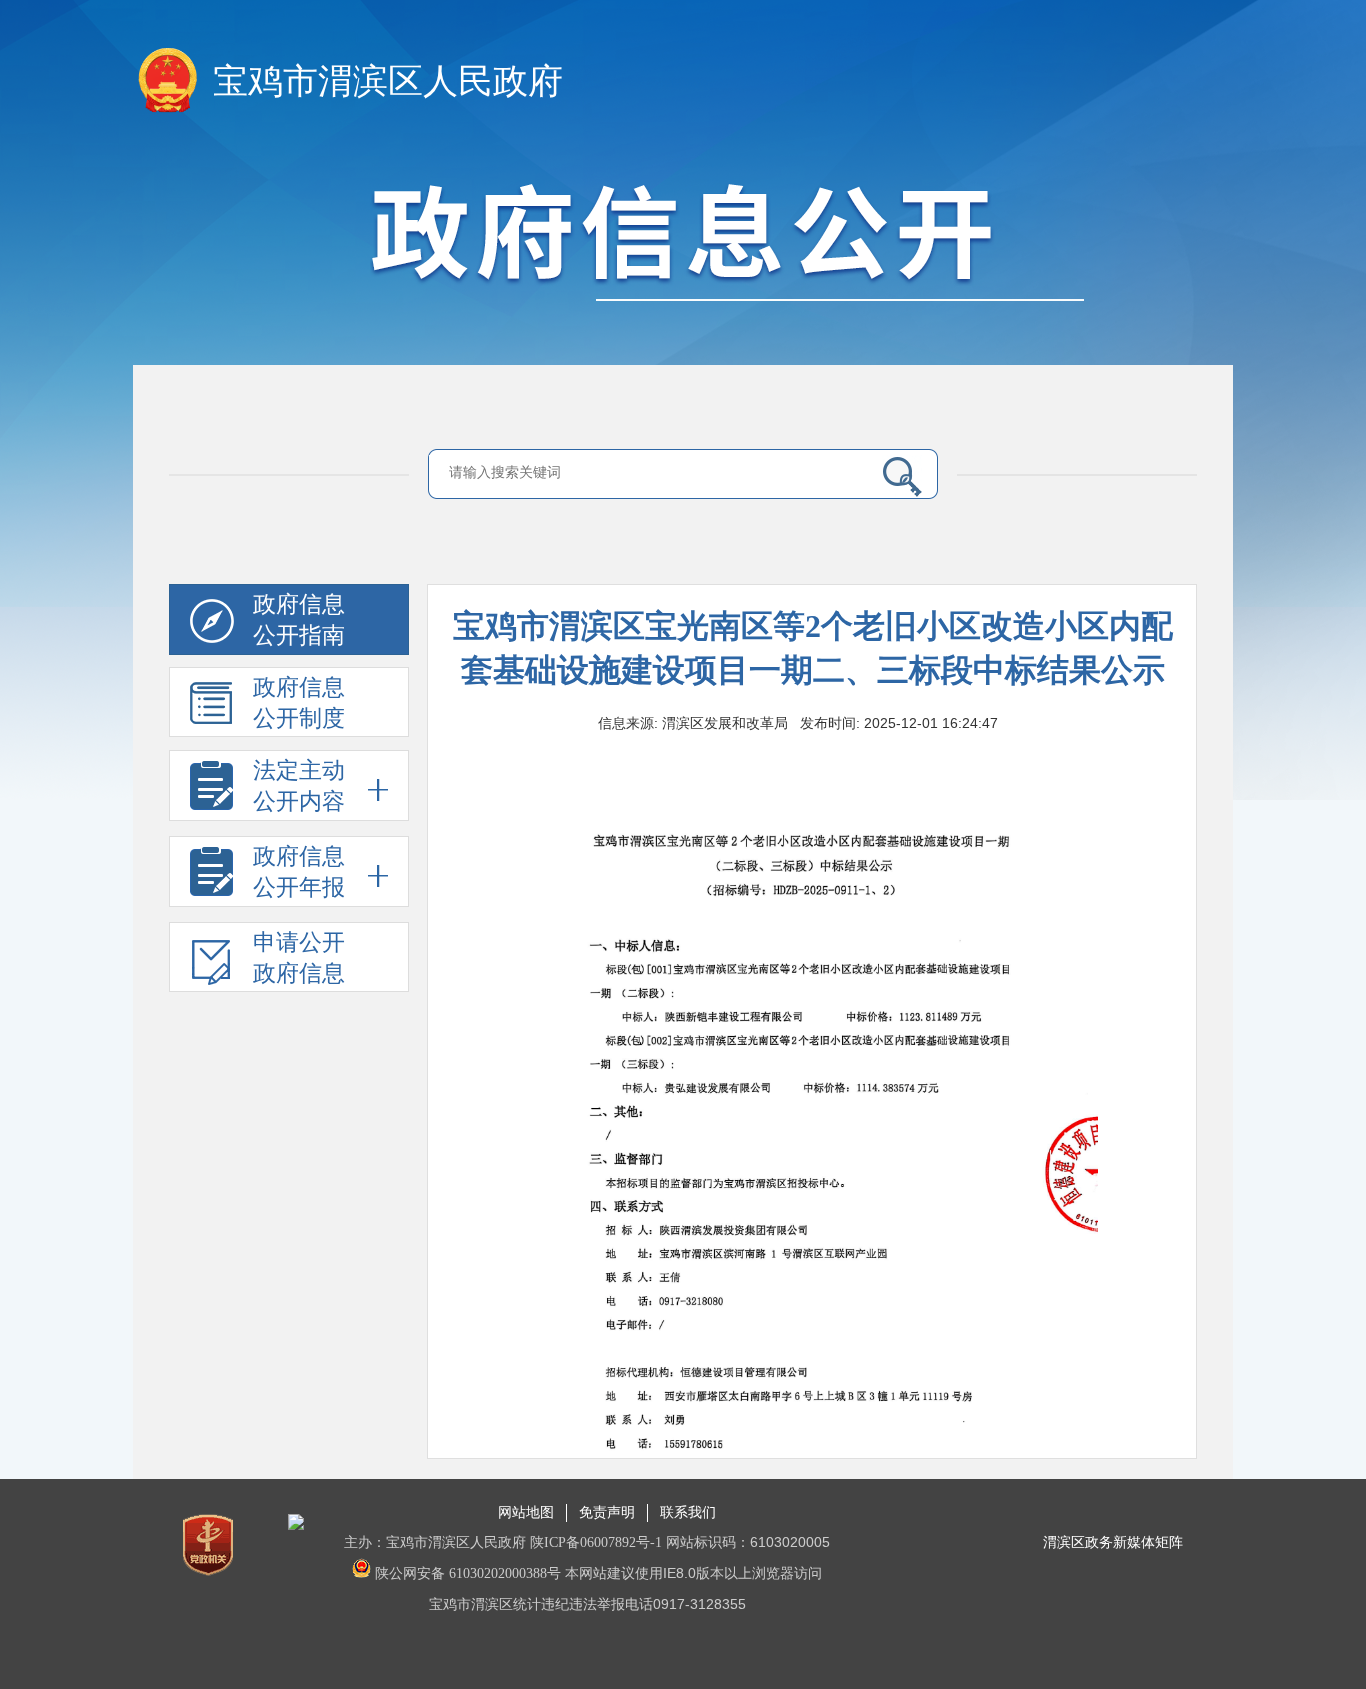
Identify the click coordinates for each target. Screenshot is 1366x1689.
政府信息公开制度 (299, 703)
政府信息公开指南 (299, 620)
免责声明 (607, 1512)
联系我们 (688, 1512)
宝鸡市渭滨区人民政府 (388, 81)
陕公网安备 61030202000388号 (466, 1573)
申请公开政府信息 (299, 958)
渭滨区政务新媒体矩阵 (1113, 1542)
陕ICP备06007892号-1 (596, 1542)
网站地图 (526, 1512)
